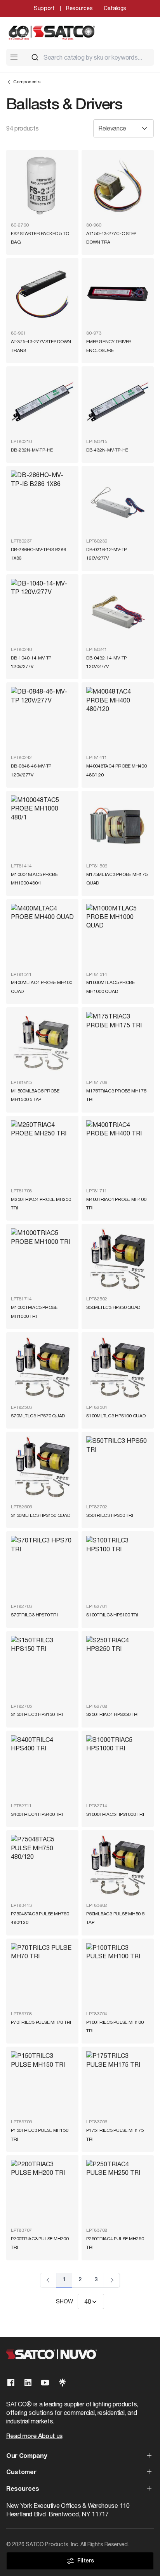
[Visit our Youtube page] (45, 2383)
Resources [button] (23, 2489)
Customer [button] (21, 2473)
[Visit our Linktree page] (62, 2383)
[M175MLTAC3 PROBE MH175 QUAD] (118, 827)
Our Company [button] (26, 2456)
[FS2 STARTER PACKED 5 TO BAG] (42, 186)
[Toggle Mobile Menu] (14, 57)
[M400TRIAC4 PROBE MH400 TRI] (118, 1152)
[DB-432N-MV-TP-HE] (118, 402)
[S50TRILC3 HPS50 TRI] (118, 1468)
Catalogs (115, 8)
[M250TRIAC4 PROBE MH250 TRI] (42, 1152)
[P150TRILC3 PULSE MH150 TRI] (42, 2083)
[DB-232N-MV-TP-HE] (42, 402)
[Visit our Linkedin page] (28, 2383)
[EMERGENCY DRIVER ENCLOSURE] (118, 294)
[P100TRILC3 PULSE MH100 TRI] (118, 1975)
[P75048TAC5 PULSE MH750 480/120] (42, 1866)
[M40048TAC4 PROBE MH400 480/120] (118, 718)
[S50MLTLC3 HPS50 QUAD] (118, 1260)
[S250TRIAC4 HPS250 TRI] (118, 1667)
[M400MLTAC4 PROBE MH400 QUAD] (42, 935)
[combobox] (89, 57)
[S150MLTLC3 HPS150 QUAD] (42, 1468)
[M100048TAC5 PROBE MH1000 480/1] (42, 827)
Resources (79, 8)
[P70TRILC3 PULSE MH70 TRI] (42, 1975)
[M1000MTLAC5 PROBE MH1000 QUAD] (118, 935)
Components (27, 82)
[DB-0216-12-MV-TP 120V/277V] (118, 502)
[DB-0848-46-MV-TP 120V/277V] (42, 718)
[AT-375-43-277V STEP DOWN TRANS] (42, 294)
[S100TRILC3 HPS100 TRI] (118, 1567)
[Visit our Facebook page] (11, 2383)
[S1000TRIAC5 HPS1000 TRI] (118, 1767)
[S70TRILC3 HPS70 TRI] (42, 1567)
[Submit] (35, 57)
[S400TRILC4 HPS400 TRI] (42, 1767)
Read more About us (34, 2437)
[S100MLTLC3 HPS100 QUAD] (118, 1368)
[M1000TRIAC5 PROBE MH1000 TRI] (42, 1260)
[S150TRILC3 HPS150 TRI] (42, 1667)
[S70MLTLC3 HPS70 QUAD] (42, 1368)
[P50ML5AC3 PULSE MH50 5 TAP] (118, 1866)
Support (44, 8)
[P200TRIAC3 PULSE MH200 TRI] (42, 2191)
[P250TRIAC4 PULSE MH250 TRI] (118, 2191)
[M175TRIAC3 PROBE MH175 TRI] (118, 1043)
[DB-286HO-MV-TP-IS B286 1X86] (42, 502)
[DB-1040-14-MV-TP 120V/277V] (42, 610)
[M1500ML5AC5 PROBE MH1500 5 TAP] (42, 1043)
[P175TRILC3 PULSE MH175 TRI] (118, 2083)
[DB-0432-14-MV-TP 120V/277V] (118, 610)
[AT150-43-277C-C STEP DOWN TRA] (118, 186)
